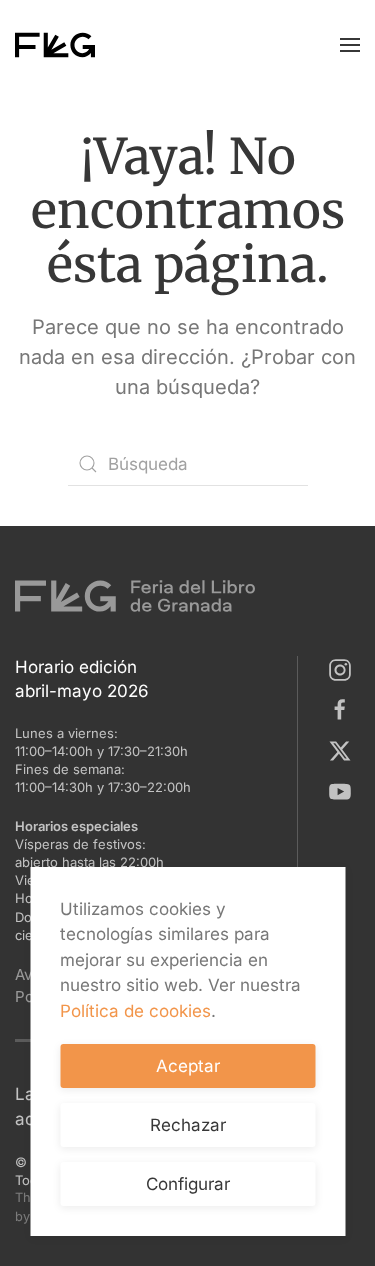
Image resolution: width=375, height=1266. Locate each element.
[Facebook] (344, 709)
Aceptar (188, 1066)
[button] (350, 45)
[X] (344, 749)
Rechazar (188, 1125)
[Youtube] (344, 790)
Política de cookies (135, 1011)
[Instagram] (344, 668)
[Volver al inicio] (55, 45)
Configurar (188, 1184)
